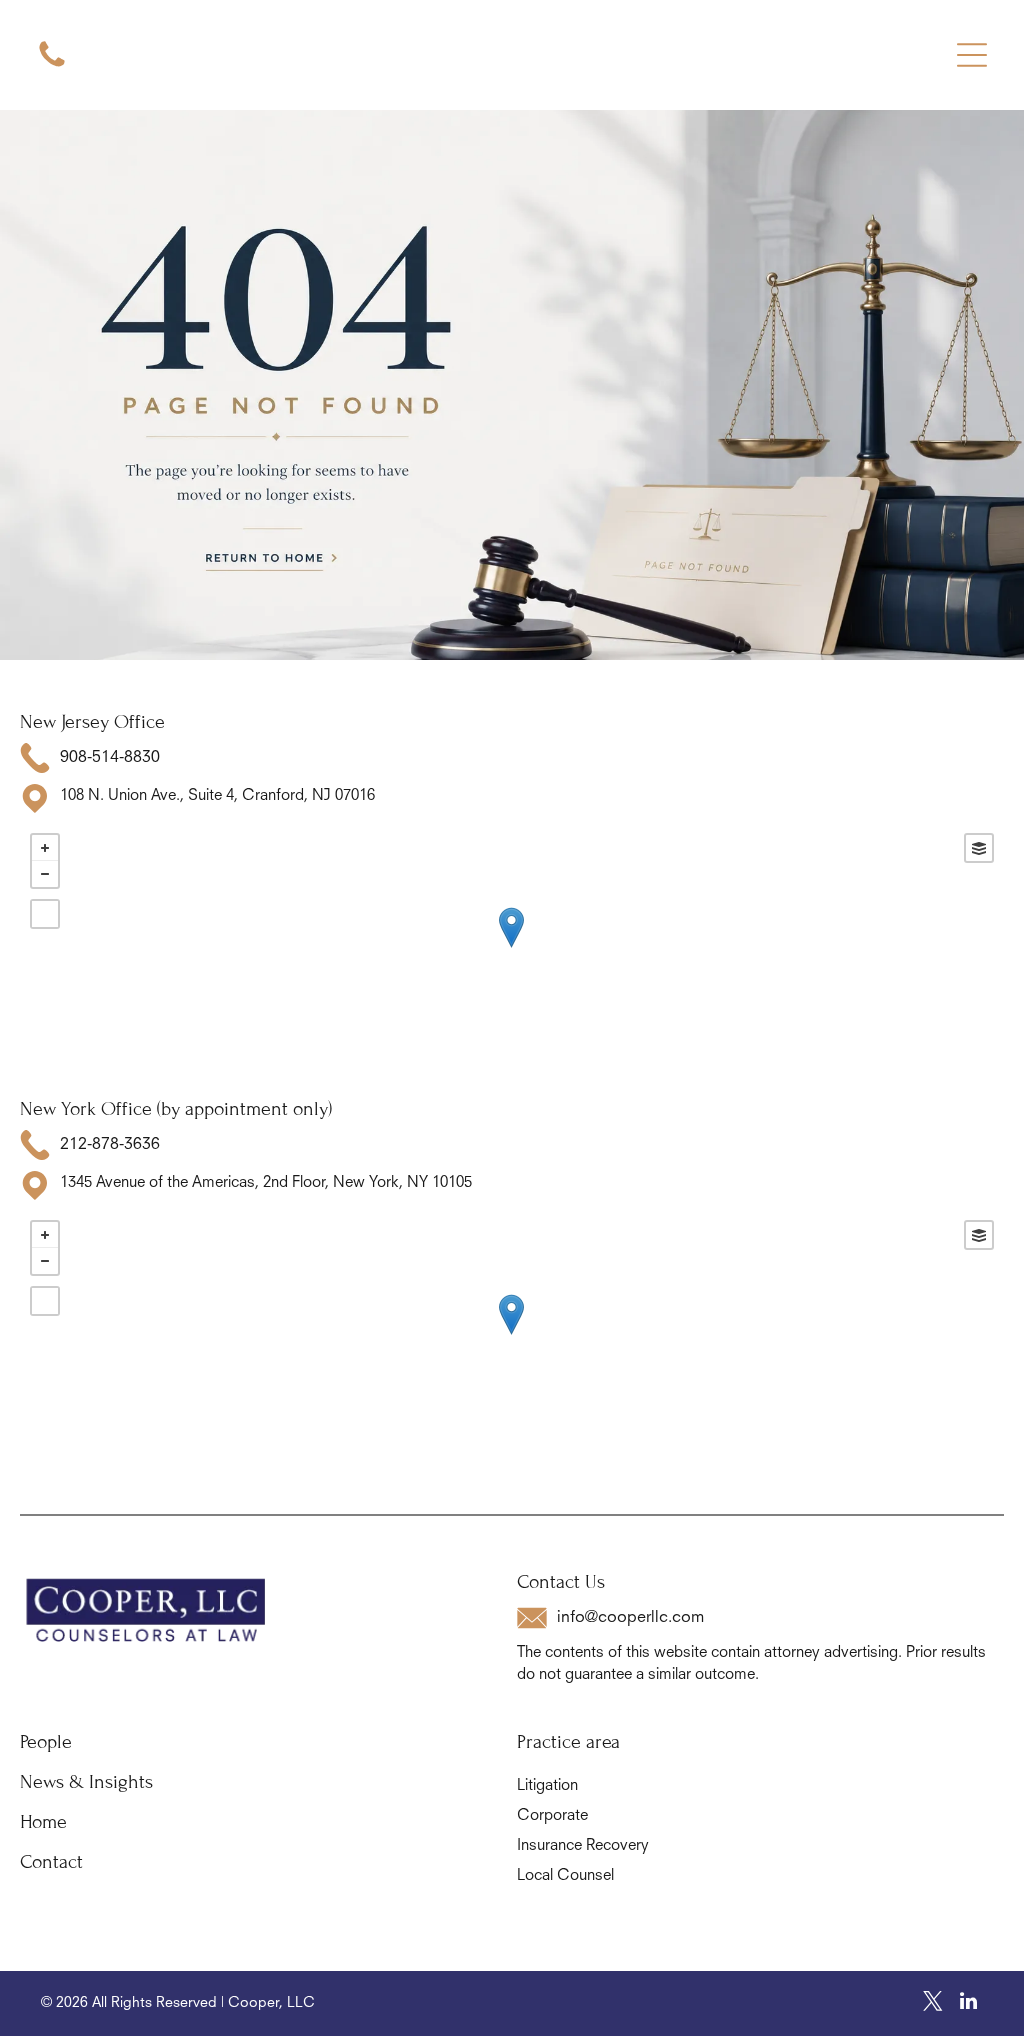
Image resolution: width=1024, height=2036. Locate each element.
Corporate (552, 1816)
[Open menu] (972, 55)
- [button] (45, 874)
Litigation (547, 1786)
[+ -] (511, 948)
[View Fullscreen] (45, 914)
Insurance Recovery (583, 1846)
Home (43, 1821)
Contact (51, 1861)
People (46, 1741)
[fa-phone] (52, 67)
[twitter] (933, 2003)
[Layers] (979, 848)
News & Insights (86, 1781)
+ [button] (45, 848)
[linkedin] (968, 2003)
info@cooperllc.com (630, 1618)
